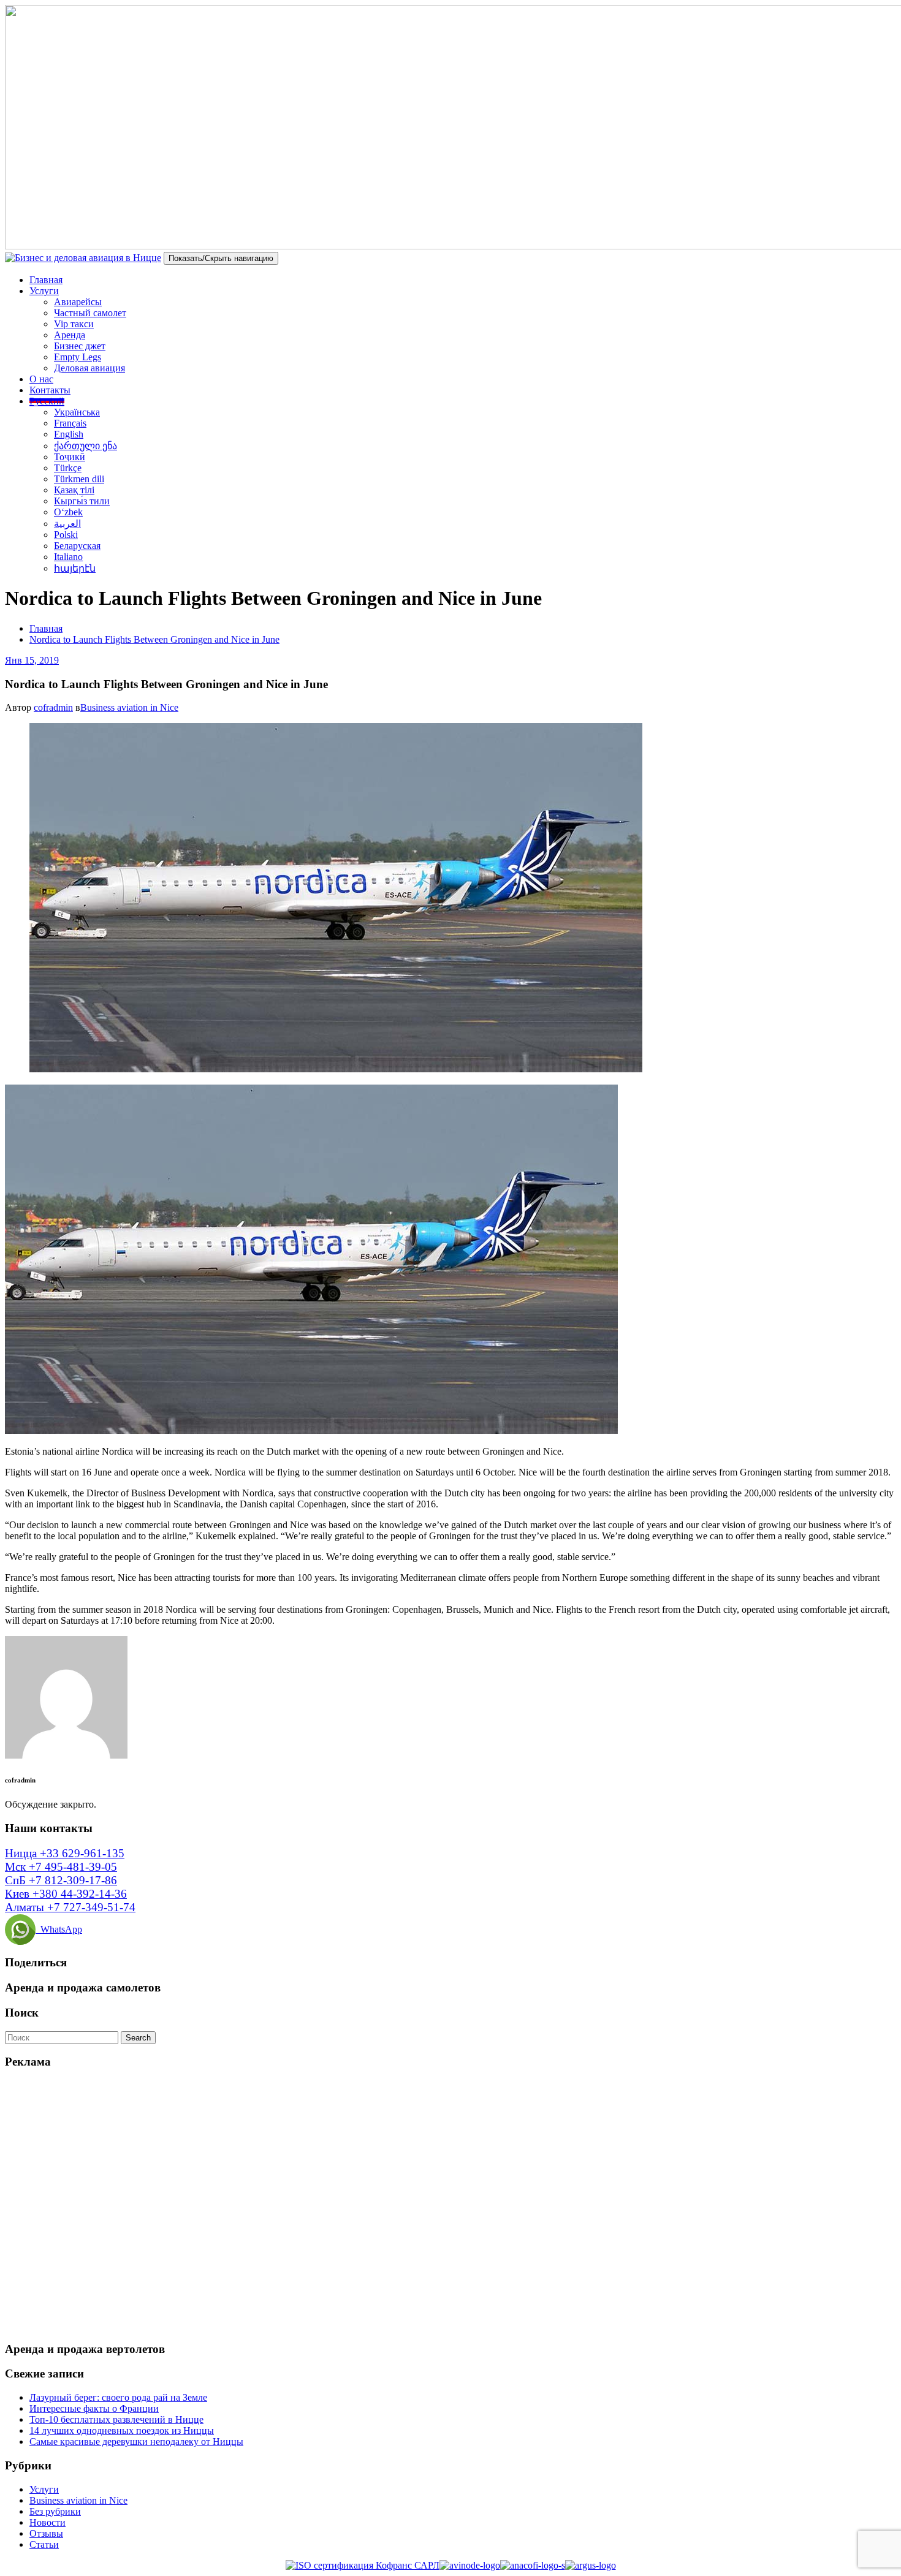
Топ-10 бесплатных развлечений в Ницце (116, 2419)
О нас (41, 379)
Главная (46, 280)
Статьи (44, 2544)
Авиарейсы (78, 302)
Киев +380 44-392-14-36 (66, 1894)
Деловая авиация (89, 368)
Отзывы (46, 2533)
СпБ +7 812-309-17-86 (61, 1880)
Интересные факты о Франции (94, 2408)
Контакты (50, 390)
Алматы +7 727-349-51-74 (70, 1907)
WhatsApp (59, 1929)
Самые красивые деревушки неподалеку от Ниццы (136, 2442)
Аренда (70, 335)
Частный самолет (90, 313)
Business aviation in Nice (129, 707)
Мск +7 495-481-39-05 (61, 1867)
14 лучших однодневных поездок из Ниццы (122, 2430)
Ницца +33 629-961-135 (65, 1853)
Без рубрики (55, 2511)
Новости (48, 2522)
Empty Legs (78, 357)
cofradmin (53, 707)
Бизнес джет (80, 346)
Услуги (44, 291)
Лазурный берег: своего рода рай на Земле (118, 2397)
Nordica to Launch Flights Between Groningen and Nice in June (154, 639)
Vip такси (74, 324)
